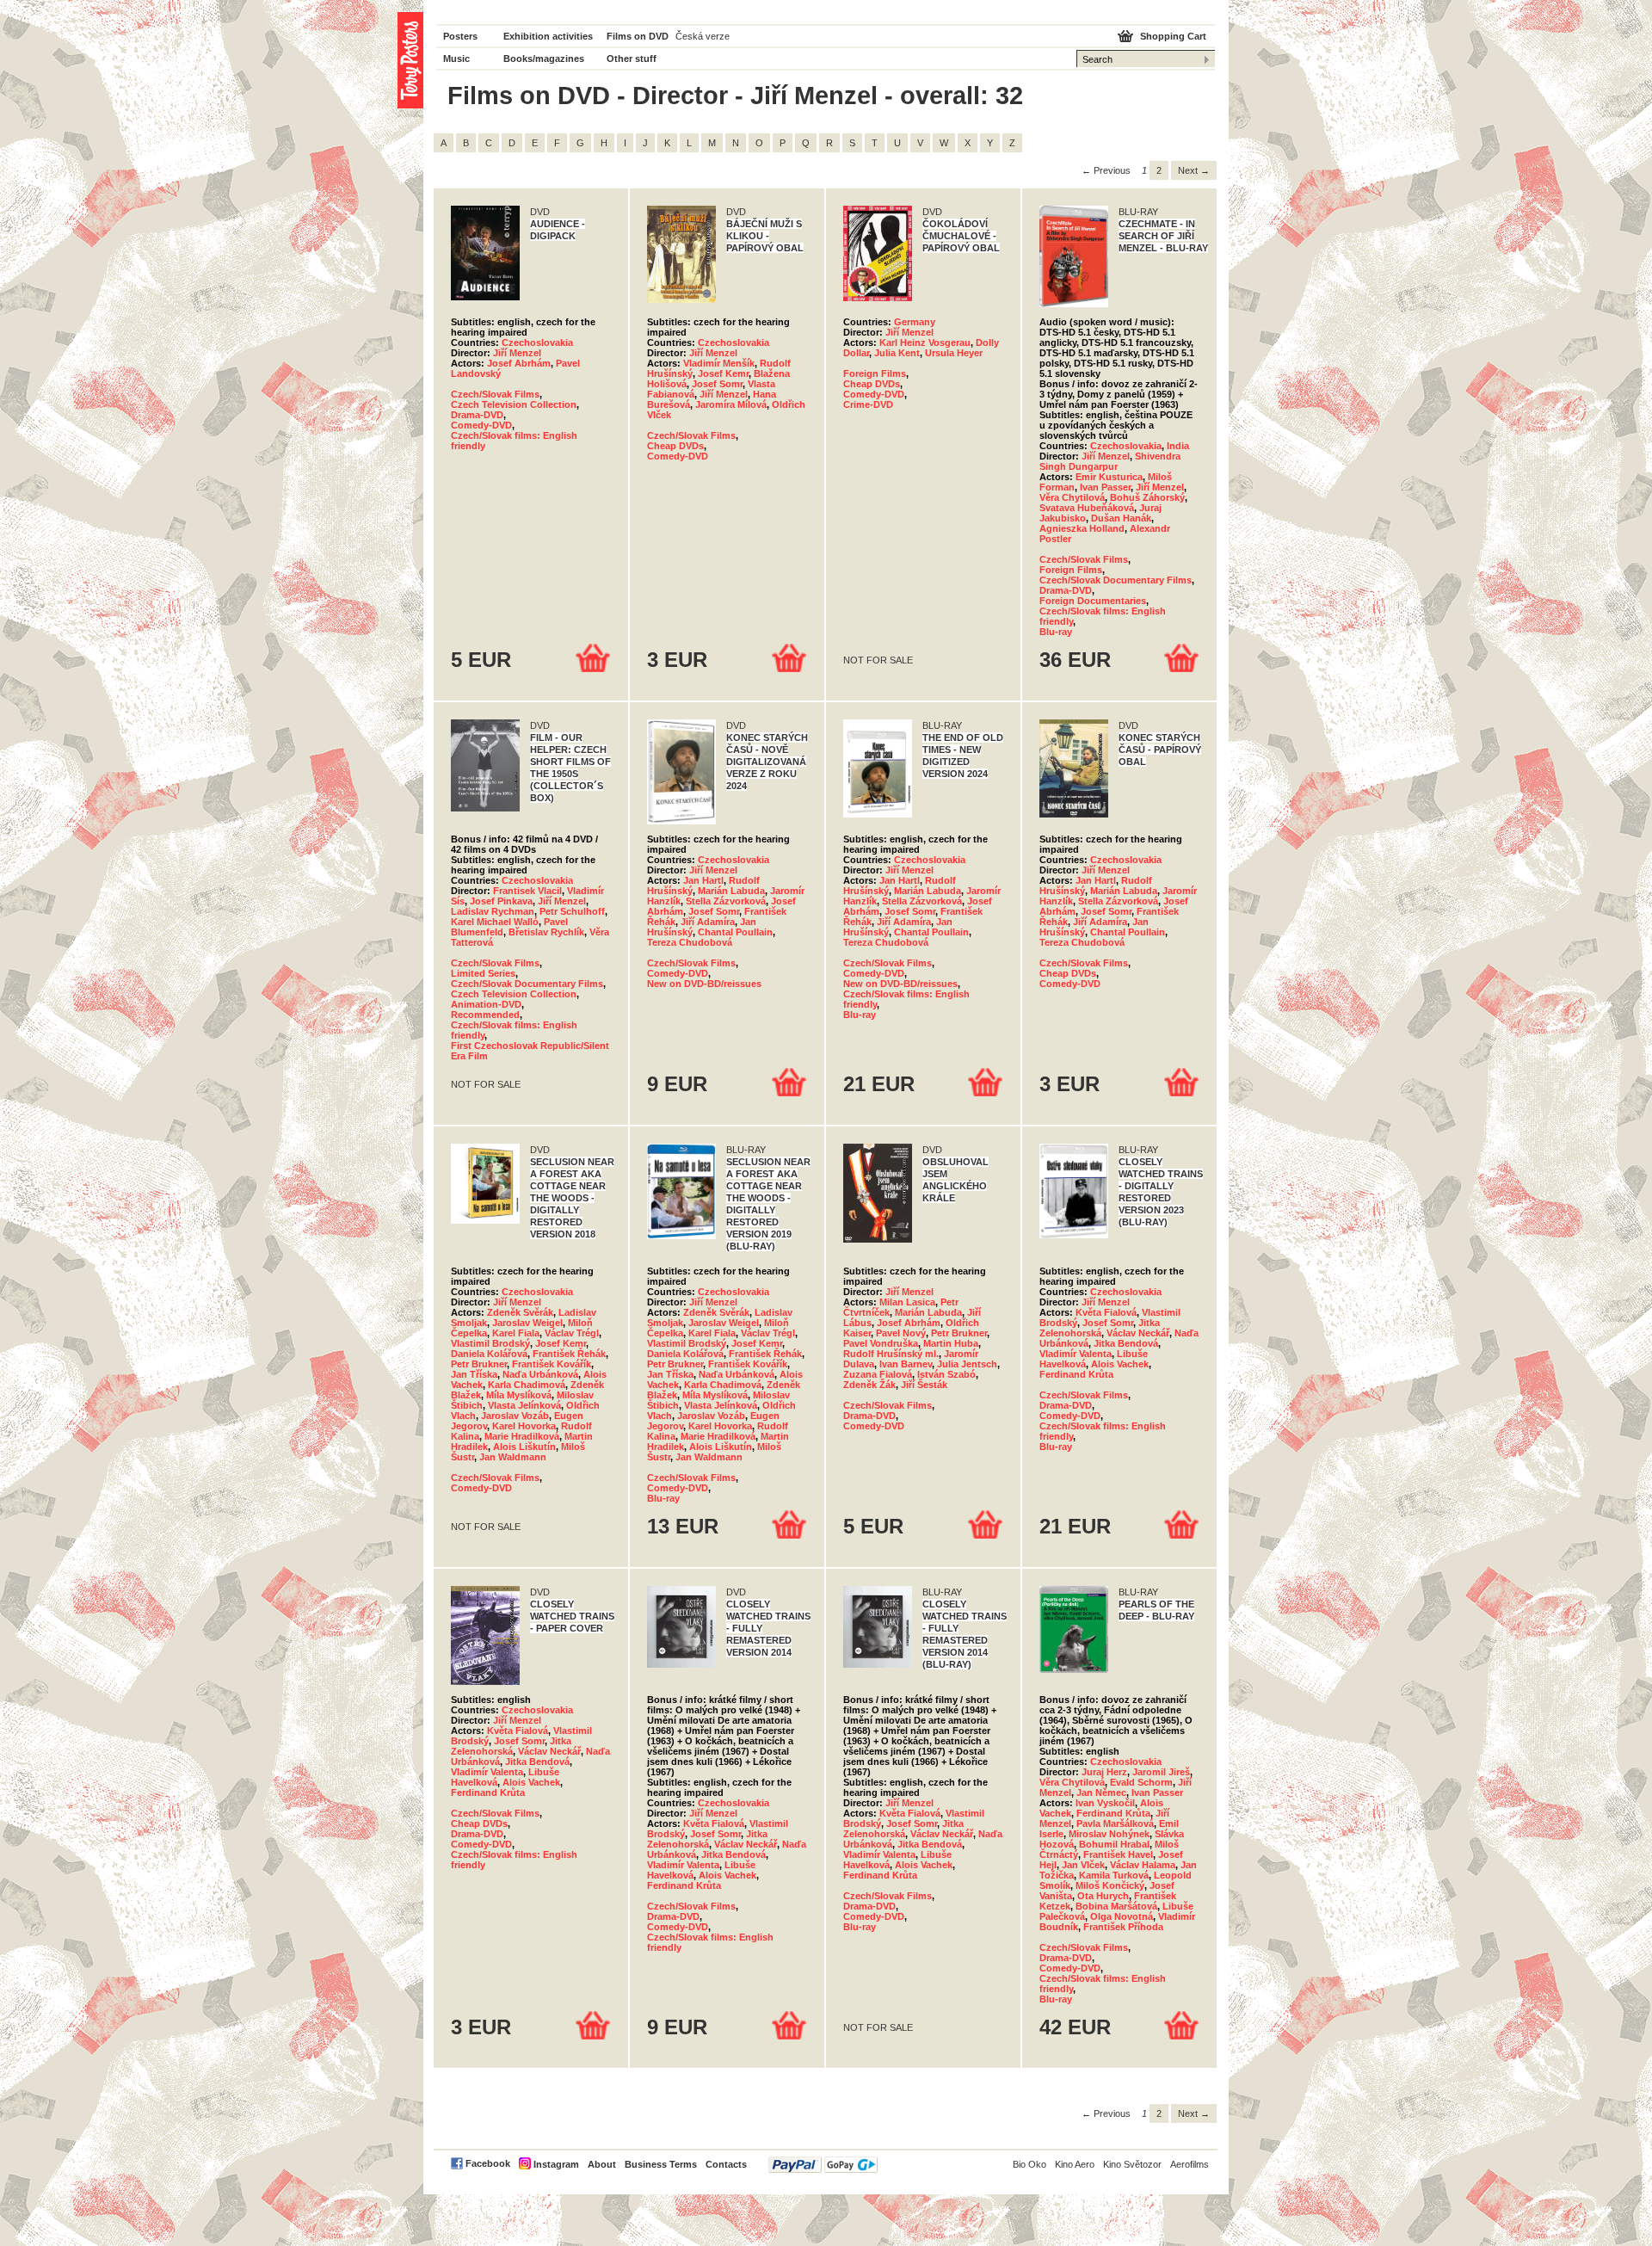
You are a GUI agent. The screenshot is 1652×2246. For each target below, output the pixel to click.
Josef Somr (717, 384)
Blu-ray (1056, 632)
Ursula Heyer (954, 353)
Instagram (556, 2164)
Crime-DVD (868, 404)
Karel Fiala (516, 1333)
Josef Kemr (723, 373)
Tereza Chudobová (690, 942)
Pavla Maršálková (1115, 1823)
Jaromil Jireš (1161, 1772)
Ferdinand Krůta (1076, 1374)
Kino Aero (1075, 2164)
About (602, 2164)
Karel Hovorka (524, 1426)
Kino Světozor (1132, 2164)
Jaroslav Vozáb (515, 1416)
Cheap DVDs (675, 446)
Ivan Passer (1105, 487)
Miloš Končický (1110, 1885)
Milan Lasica (907, 1302)
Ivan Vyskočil (1105, 1803)
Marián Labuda (731, 891)
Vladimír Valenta (1076, 1354)
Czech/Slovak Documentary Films (1116, 580)
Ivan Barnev (906, 1364)
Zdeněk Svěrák (520, 1312)
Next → (1194, 170)
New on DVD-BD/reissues (704, 984)
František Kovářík (552, 1364)
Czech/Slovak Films (495, 394)
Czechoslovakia (537, 342)
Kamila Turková (1114, 1875)
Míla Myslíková (519, 1395)
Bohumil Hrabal (1114, 1844)
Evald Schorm (1141, 1782)
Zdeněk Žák (869, 1385)
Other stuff (632, 59)
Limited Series (483, 973)
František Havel (1118, 1854)
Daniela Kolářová (489, 1354)
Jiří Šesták (924, 1385)
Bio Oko (1029, 2164)
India (1178, 446)
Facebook (488, 2163)
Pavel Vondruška (881, 1343)
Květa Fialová (1106, 1312)
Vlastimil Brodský (490, 1343)
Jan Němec (1101, 1792)
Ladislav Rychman (493, 911)
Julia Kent (897, 353)
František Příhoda (1123, 1927)
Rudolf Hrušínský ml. (891, 1354)
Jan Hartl (703, 880)
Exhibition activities (548, 36)
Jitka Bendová (1126, 1343)
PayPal (823, 2165)
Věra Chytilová (1072, 497)
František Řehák (569, 1354)
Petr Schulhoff (572, 911)
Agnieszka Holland (1082, 528)
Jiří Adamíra (708, 922)
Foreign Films (875, 373)
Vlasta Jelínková (524, 1405)
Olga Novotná (1122, 1916)
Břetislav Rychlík (546, 932)
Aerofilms (1190, 2164)
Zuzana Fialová (878, 1374)
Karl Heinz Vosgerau (925, 342)
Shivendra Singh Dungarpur (1110, 461)
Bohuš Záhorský (1147, 497)
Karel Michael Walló (495, 922)
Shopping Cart (1173, 36)
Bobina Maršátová (1116, 1906)
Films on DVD (638, 36)
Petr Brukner (479, 1364)
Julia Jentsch (967, 1364)
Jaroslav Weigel (527, 1323)
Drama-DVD (477, 415)
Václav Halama (1143, 1865)
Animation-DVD (486, 1004)
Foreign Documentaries (1093, 601)
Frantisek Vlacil (527, 891)
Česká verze (703, 36)
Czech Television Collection (514, 404)
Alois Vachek (1120, 1364)
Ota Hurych (1103, 1896)
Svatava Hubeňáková (1087, 508)
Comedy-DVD (481, 425)
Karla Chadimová (527, 1385)
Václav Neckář (1138, 1333)
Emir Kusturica (1109, 477)
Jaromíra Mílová (731, 404)
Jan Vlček (1083, 1865)
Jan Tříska (474, 1374)
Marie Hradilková (522, 1436)
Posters (460, 36)
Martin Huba (951, 1343)
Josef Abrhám (519, 363)
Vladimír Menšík (719, 363)
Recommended (485, 1015)
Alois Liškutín (524, 1447)
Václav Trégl (572, 1333)
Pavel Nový (901, 1333)
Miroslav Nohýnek (1109, 1834)
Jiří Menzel (517, 353)
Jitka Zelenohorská (1100, 1328)
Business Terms (661, 2164)
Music (456, 59)
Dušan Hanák (1121, 518)
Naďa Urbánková (540, 1374)
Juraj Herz (1104, 1772)
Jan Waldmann (513, 1457)
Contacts (726, 2164)
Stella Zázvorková (726, 901)
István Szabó (946, 1374)
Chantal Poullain (735, 932)
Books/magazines (544, 59)
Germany (915, 322)
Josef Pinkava (501, 901)
